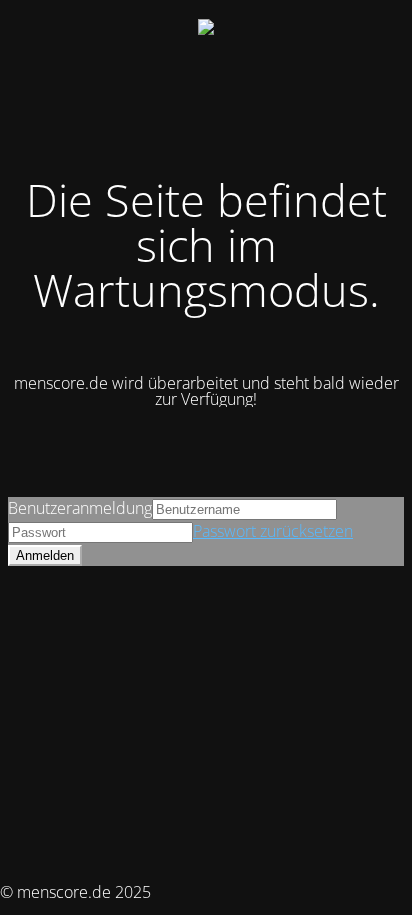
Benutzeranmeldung (80, 508)
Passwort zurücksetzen (273, 531)
